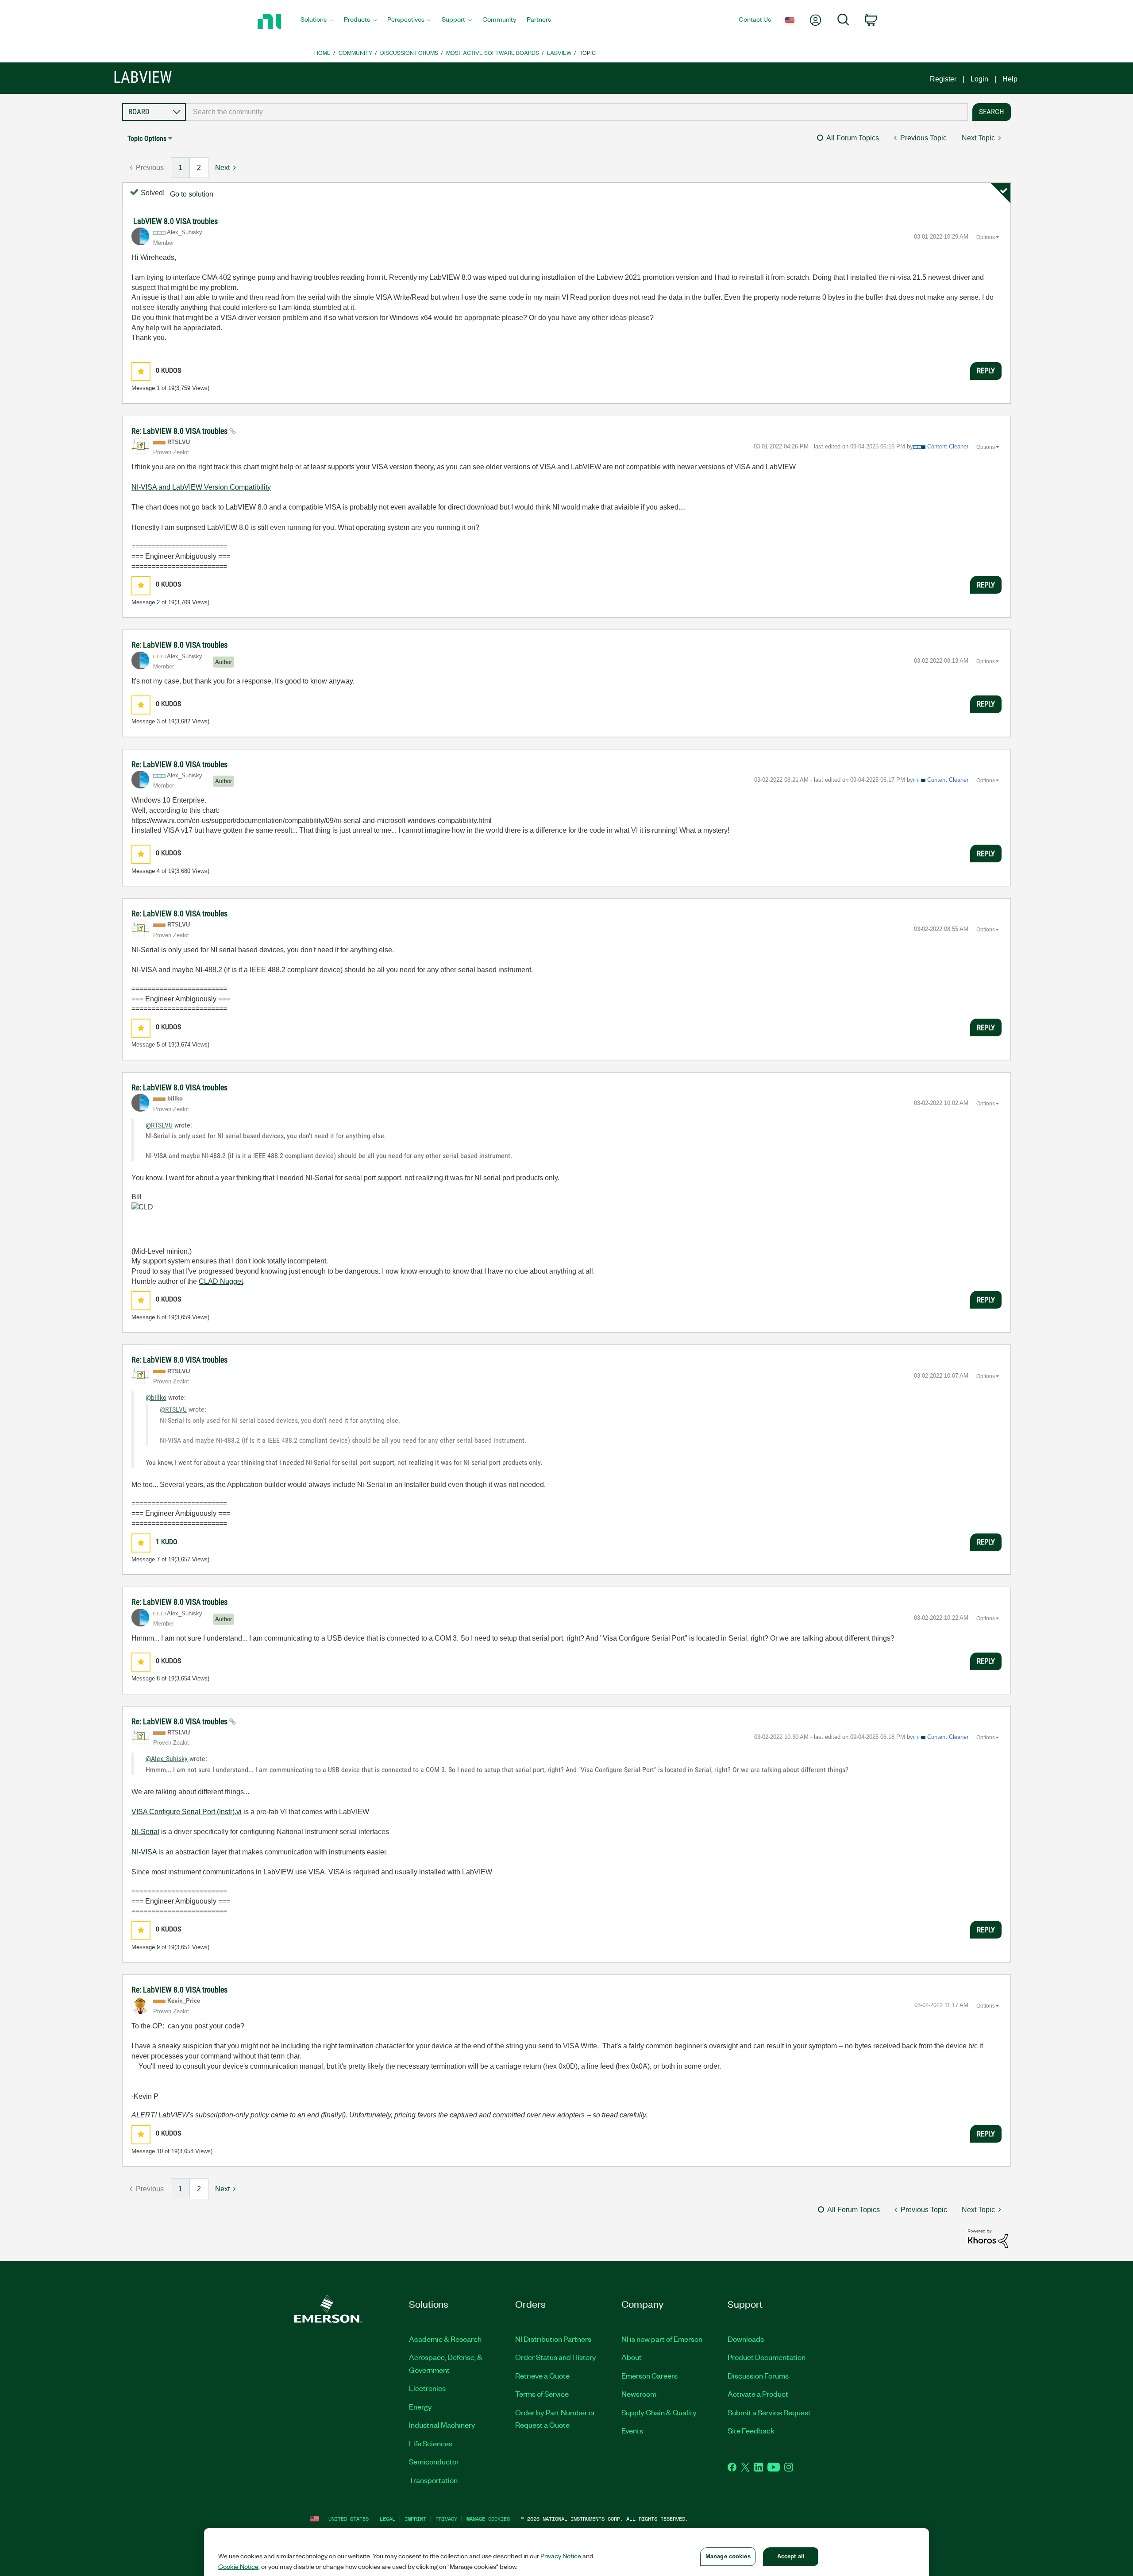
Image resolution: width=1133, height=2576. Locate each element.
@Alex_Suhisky (167, 1759)
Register (943, 79)
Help (1010, 79)
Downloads (746, 2339)
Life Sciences (431, 2443)
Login (979, 79)
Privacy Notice (561, 2556)
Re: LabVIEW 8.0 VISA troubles (180, 431)
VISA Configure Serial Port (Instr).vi (187, 1812)
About (632, 2357)
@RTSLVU (159, 1125)
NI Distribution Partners (553, 2339)
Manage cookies (488, 2519)
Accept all (791, 2556)
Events (632, 2430)
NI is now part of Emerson (662, 2339)
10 (160, 2151)
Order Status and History (556, 2357)
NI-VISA (144, 1852)
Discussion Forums (409, 52)
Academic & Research (445, 2339)
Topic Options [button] (147, 138)
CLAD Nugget (221, 1281)
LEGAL (387, 2519)
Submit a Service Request (769, 2412)
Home (322, 52)
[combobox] (577, 112)
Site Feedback (751, 2430)
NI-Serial (145, 1832)
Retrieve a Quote (542, 2375)
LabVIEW (559, 52)
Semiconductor (434, 2461)
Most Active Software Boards (493, 52)
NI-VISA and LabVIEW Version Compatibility (201, 487)
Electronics (427, 2388)
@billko (156, 1397)
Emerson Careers (649, 2375)
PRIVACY (446, 2519)
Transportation (433, 2480)
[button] (141, 372)
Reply (986, 371)
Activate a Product (758, 2394)
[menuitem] (317, 22)
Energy (420, 2406)
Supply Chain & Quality (659, 2412)
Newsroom (639, 2394)
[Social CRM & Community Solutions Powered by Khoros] (988, 2238)
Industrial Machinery (442, 2425)
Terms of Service (542, 2394)
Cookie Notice (238, 2566)
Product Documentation (767, 2357)
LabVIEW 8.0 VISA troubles (175, 221)
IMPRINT (415, 2519)
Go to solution (192, 194)
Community (355, 52)
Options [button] (986, 237)
